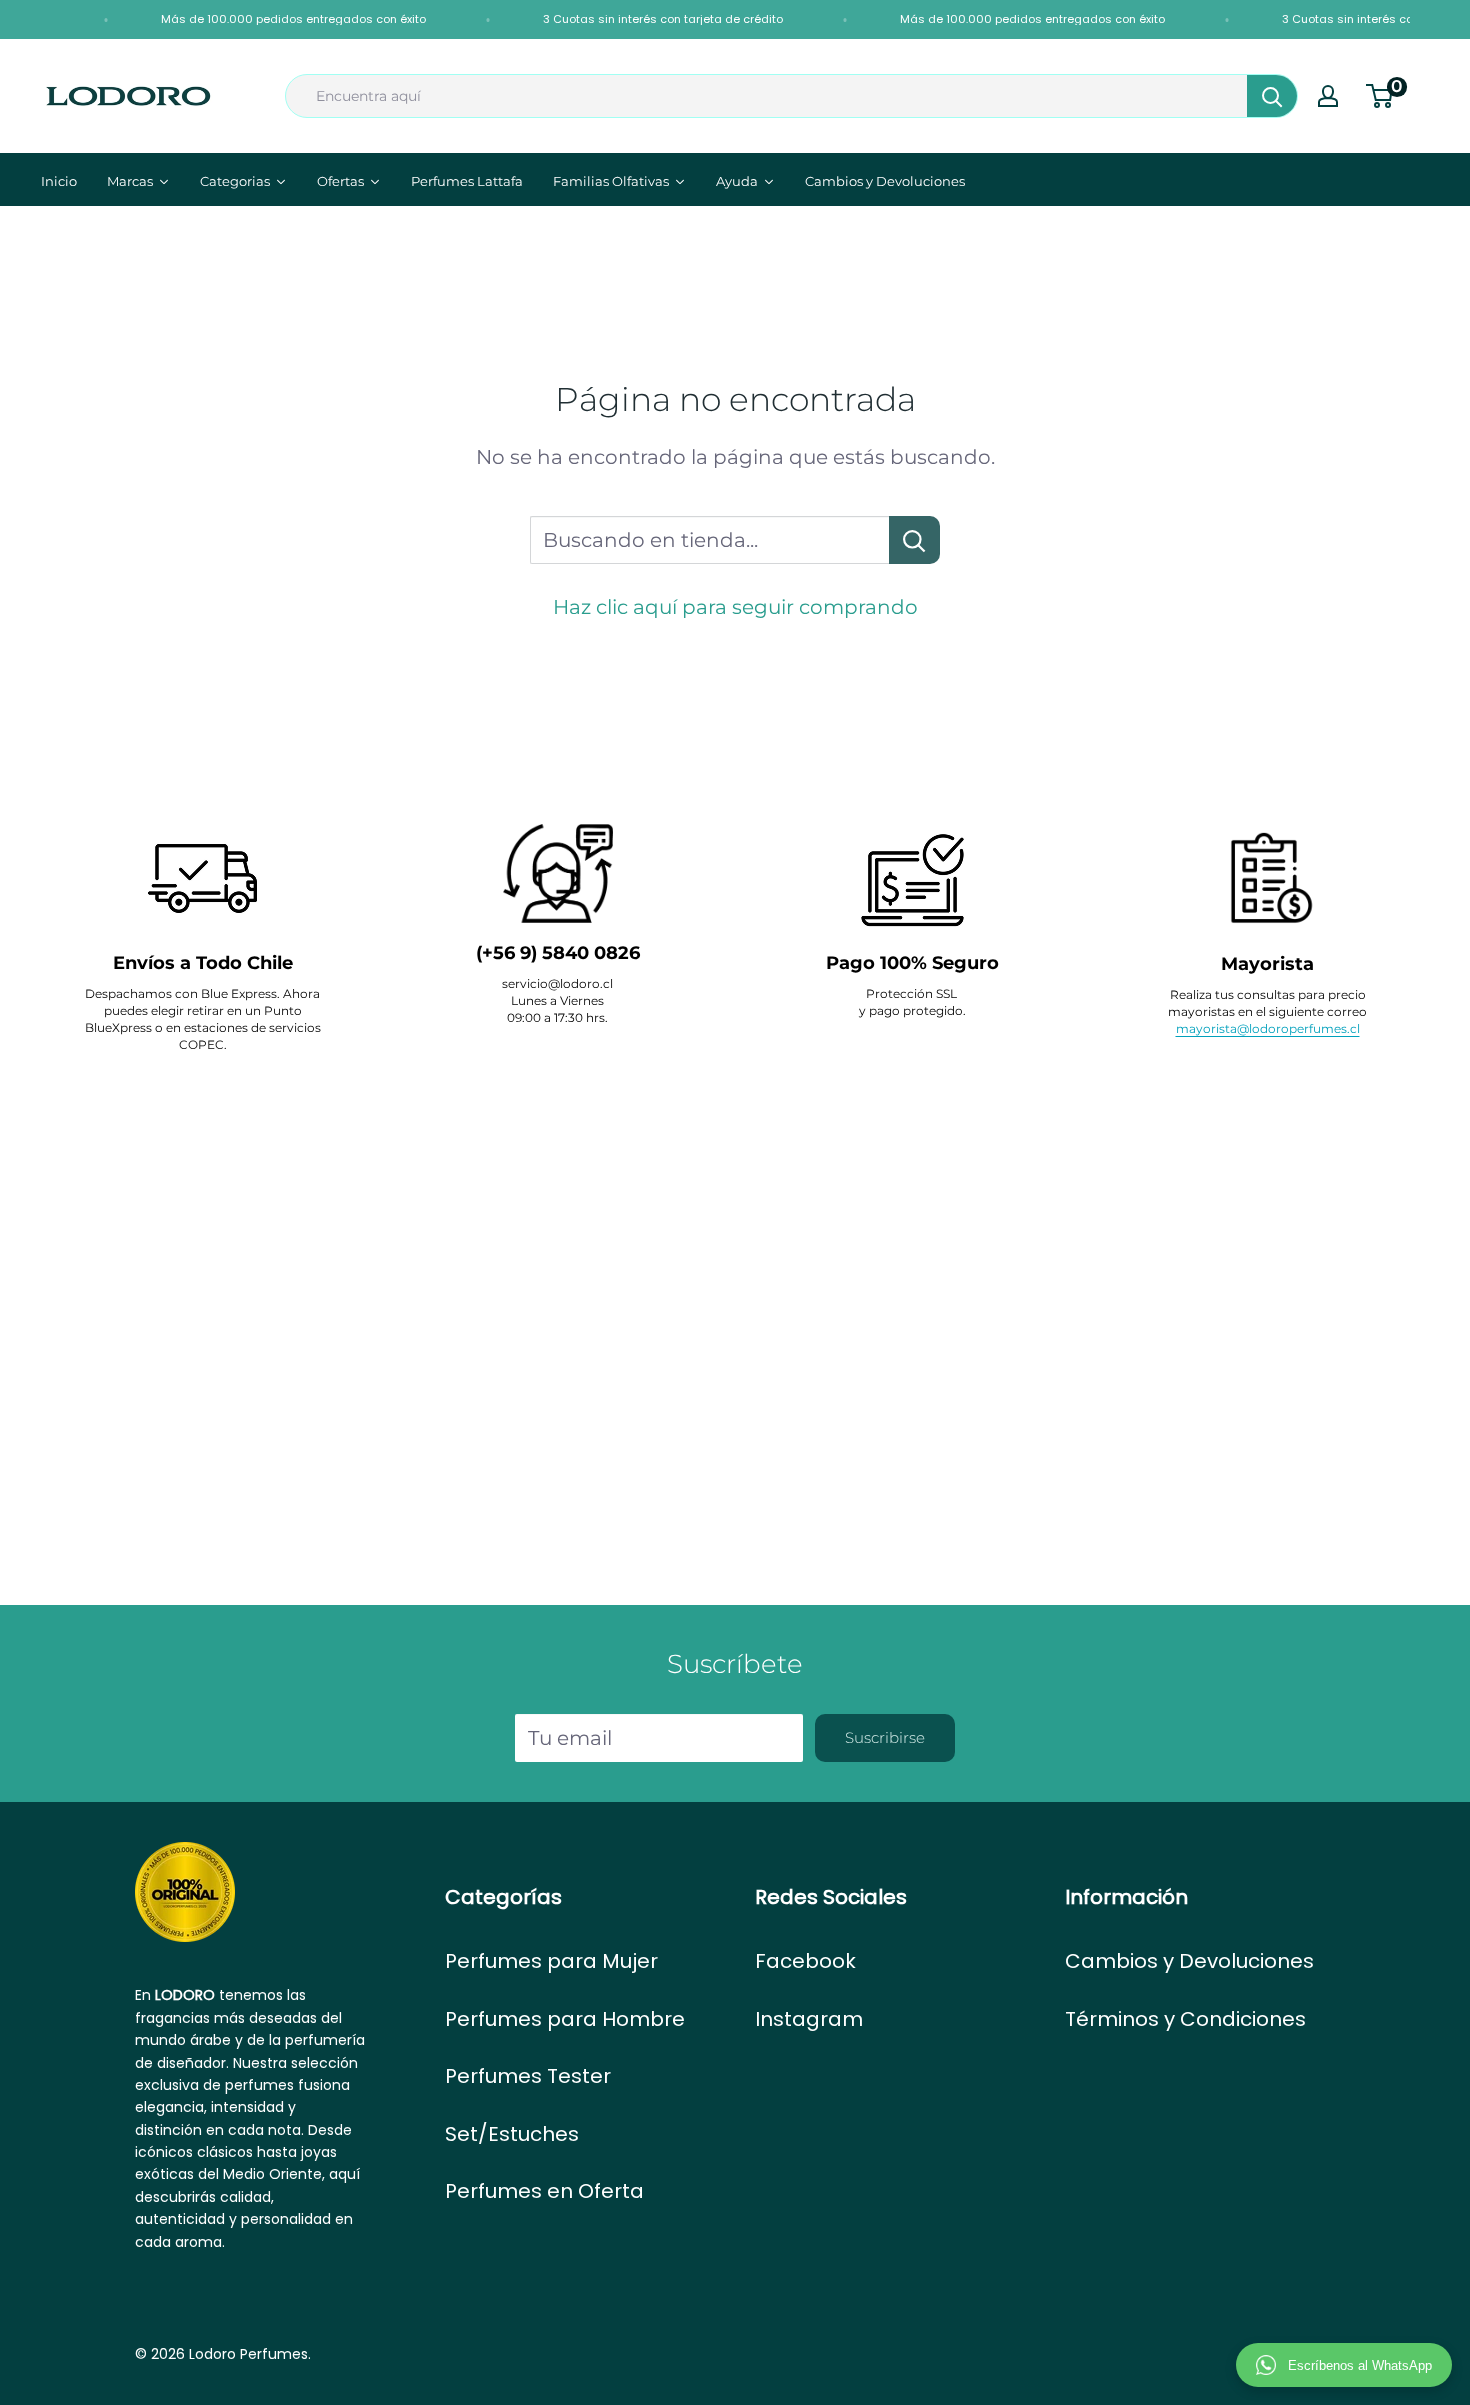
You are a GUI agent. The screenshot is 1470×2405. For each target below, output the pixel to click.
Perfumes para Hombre (565, 2019)
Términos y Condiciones (1185, 2019)
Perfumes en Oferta (544, 2191)
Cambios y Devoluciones (1189, 1961)
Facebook (805, 1961)
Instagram (809, 2019)
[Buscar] (1272, 96)
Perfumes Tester (528, 2076)
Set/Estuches (512, 2134)
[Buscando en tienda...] (914, 540)
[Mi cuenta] (1328, 96)
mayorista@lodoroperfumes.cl (1268, 1028)
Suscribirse (885, 1737)
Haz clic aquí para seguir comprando (735, 607)
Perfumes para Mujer (551, 1961)
